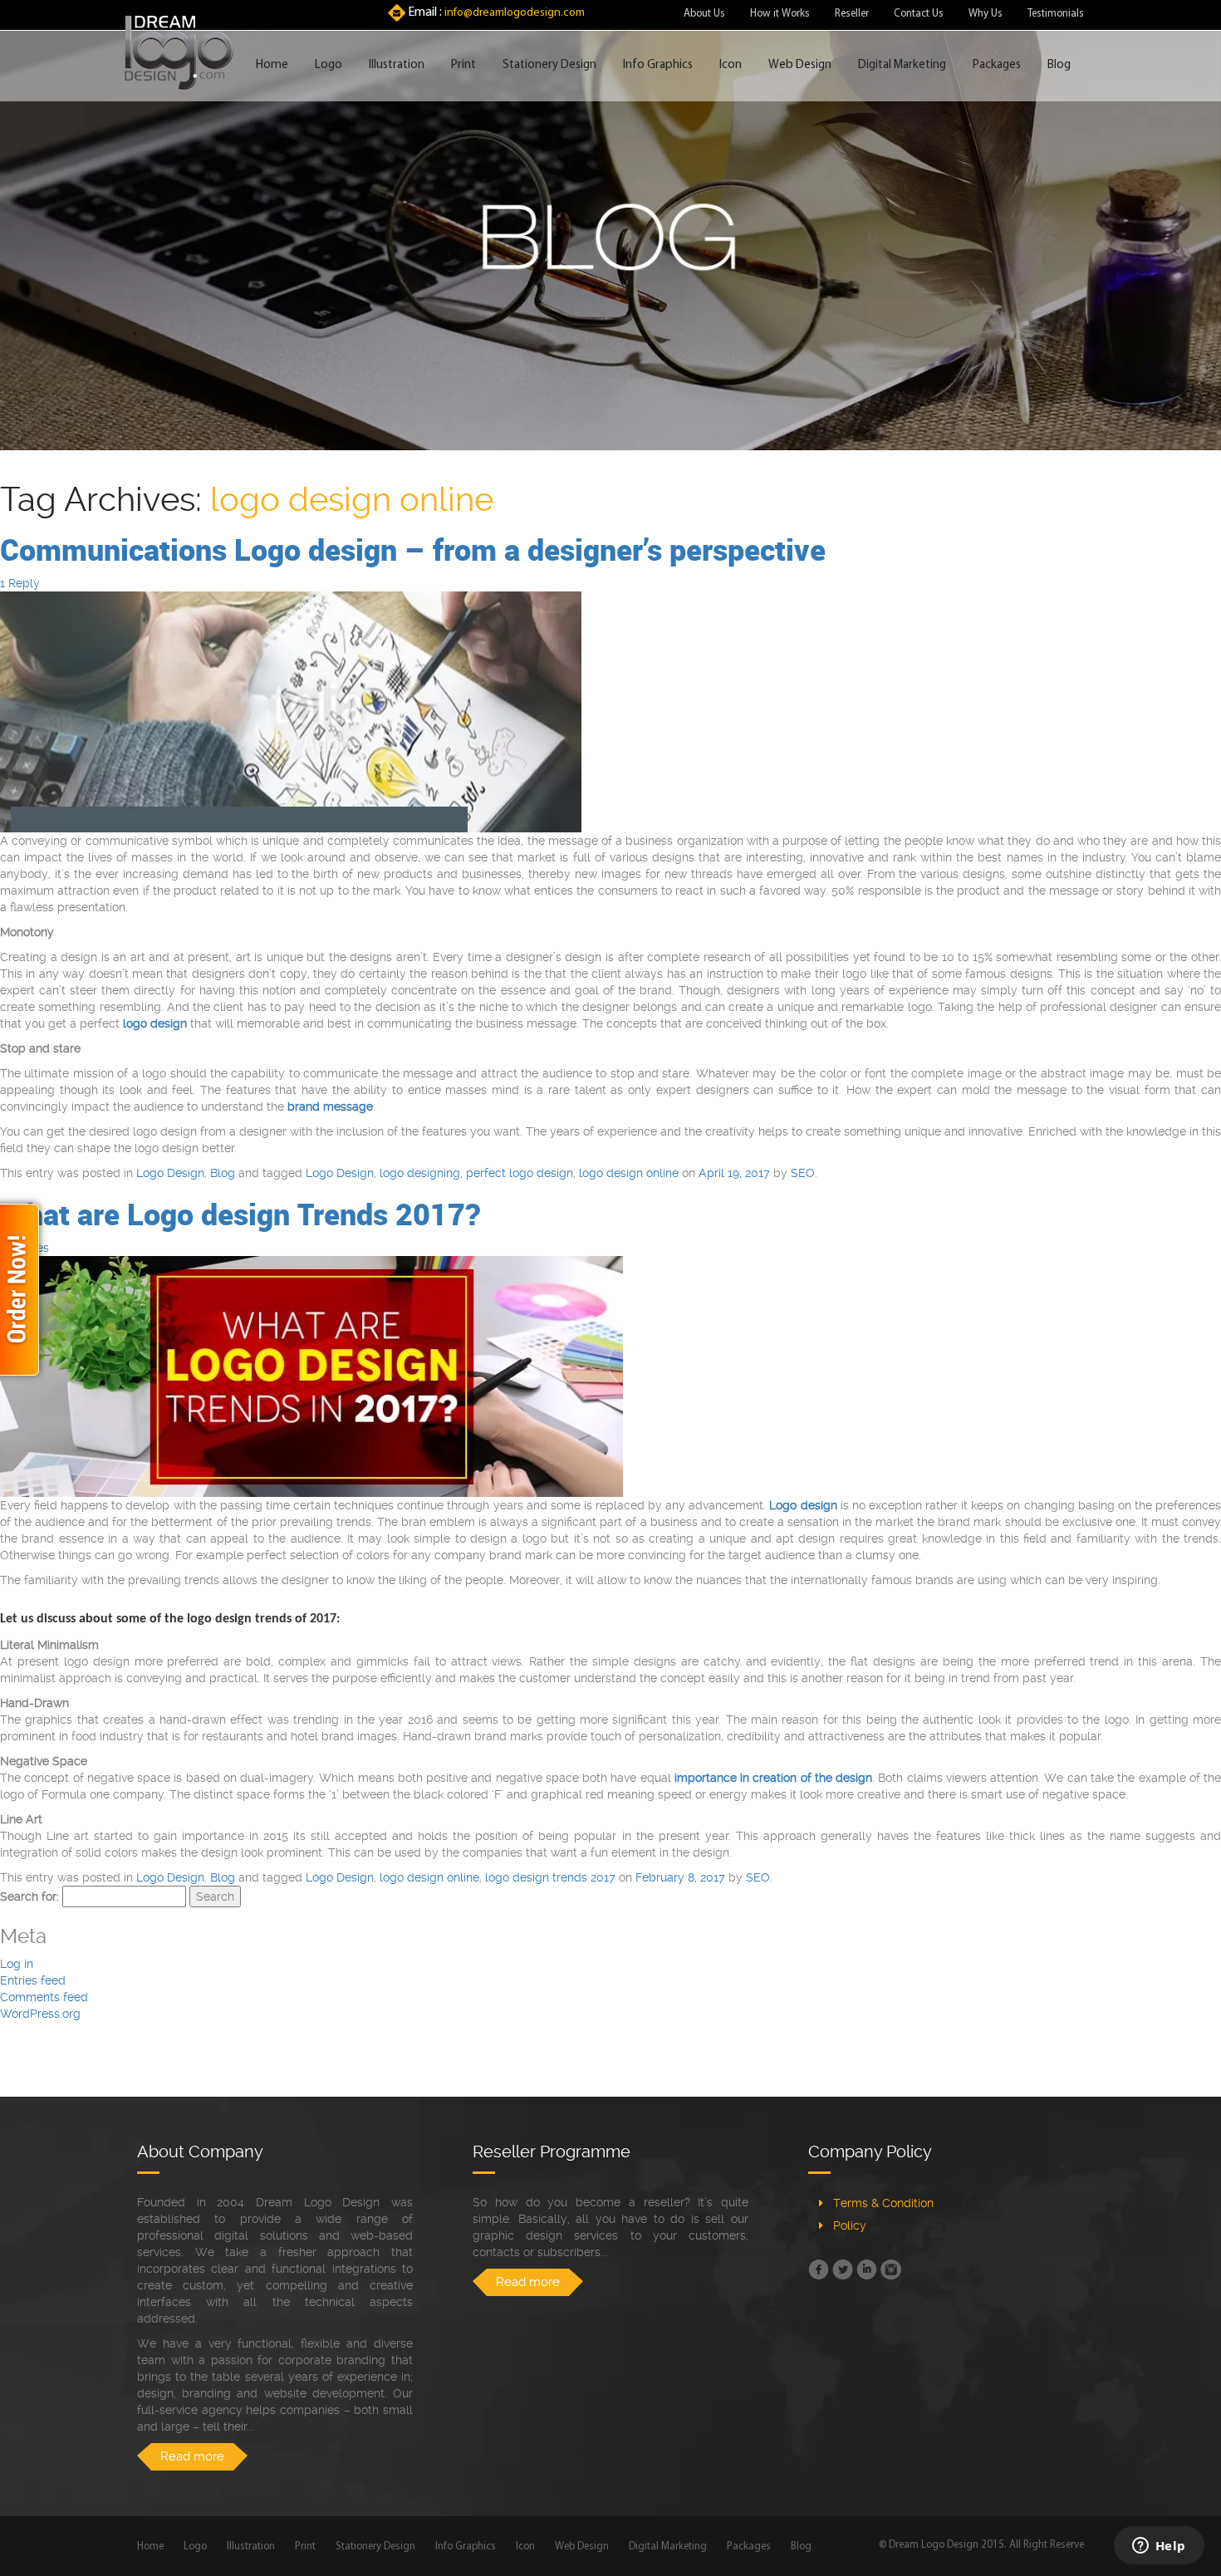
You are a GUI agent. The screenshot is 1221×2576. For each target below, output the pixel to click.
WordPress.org (40, 2014)
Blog (1059, 65)
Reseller (852, 14)
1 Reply (20, 583)
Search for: (29, 1896)
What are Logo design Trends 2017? (240, 1214)
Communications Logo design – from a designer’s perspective (413, 549)
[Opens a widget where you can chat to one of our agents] (1159, 2547)
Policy (850, 2225)
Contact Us (919, 14)
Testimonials (1056, 14)
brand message (330, 1106)
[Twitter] (843, 2269)
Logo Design (170, 1173)
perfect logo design (520, 1173)
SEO (803, 1173)
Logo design (803, 1505)
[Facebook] (819, 2269)
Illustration (397, 65)
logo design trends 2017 (550, 1877)
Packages (997, 65)
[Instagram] (891, 2269)
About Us (704, 14)
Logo (329, 65)
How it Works (780, 14)
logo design (155, 1023)
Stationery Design (549, 65)
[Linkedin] (867, 2269)
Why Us (986, 14)
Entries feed (33, 1980)
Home (272, 65)
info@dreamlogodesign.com (515, 13)
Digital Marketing (902, 65)
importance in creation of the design (773, 1778)
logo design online (629, 1173)
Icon (731, 65)
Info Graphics (658, 65)
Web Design (800, 65)
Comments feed (44, 1997)
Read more (192, 2456)
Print (463, 65)
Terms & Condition (883, 2203)
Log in (17, 1964)
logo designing (420, 1173)
